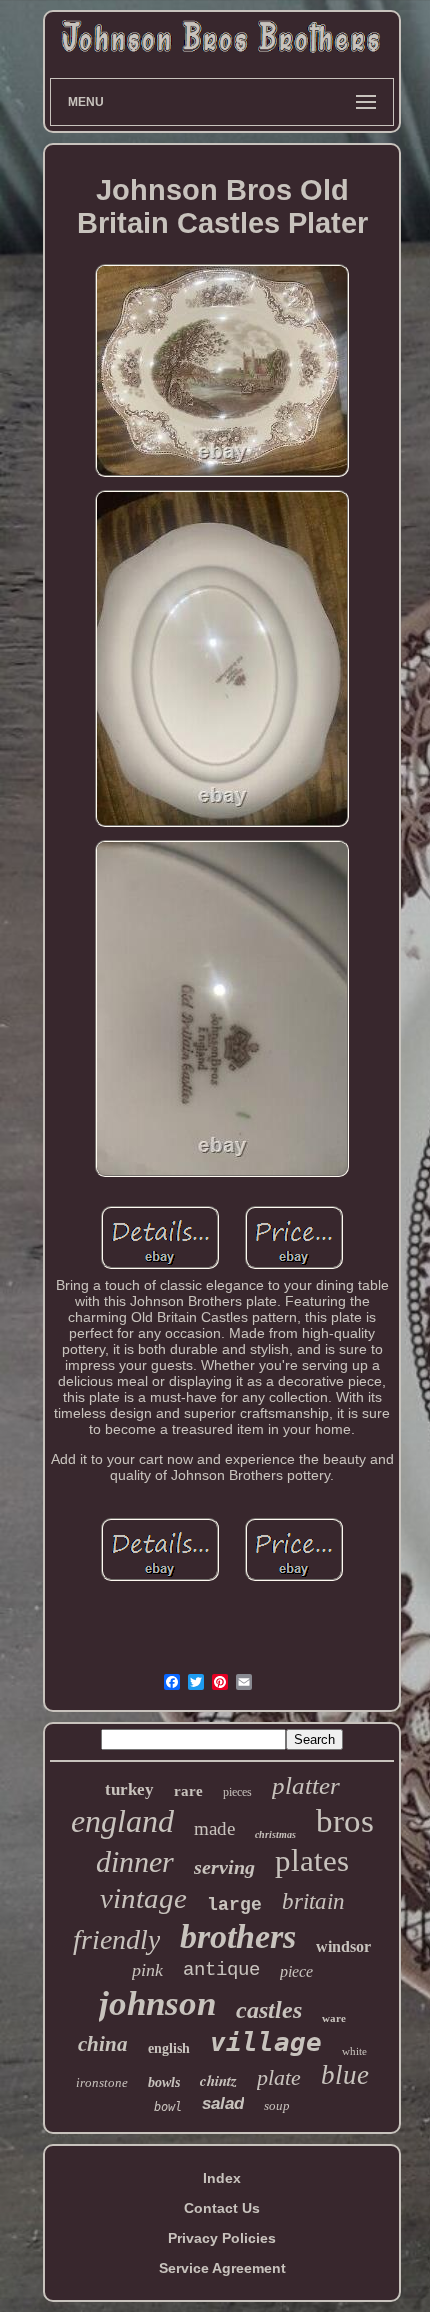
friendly (116, 1939)
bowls (164, 2082)
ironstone (102, 2082)
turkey (129, 1789)
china (103, 2044)
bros (345, 1821)
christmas (275, 1834)
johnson (157, 2003)
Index (222, 2178)
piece (296, 1971)
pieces (237, 1792)
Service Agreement (222, 2268)
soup (277, 2105)
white (354, 2051)
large (234, 1905)
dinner (135, 1861)
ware (334, 2018)
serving (224, 1867)
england (122, 1821)
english (169, 2048)
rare (188, 1791)
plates (312, 1860)
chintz (218, 2080)
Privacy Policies (222, 2238)
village (266, 2042)
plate (279, 2077)
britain (313, 1901)
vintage (143, 1898)
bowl (168, 2107)
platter (306, 1785)
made (214, 1828)
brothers (238, 1936)
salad (223, 2103)
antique (221, 1970)
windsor (343, 1946)
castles (269, 2010)
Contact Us (222, 2208)
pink (147, 1970)
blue (345, 2075)
